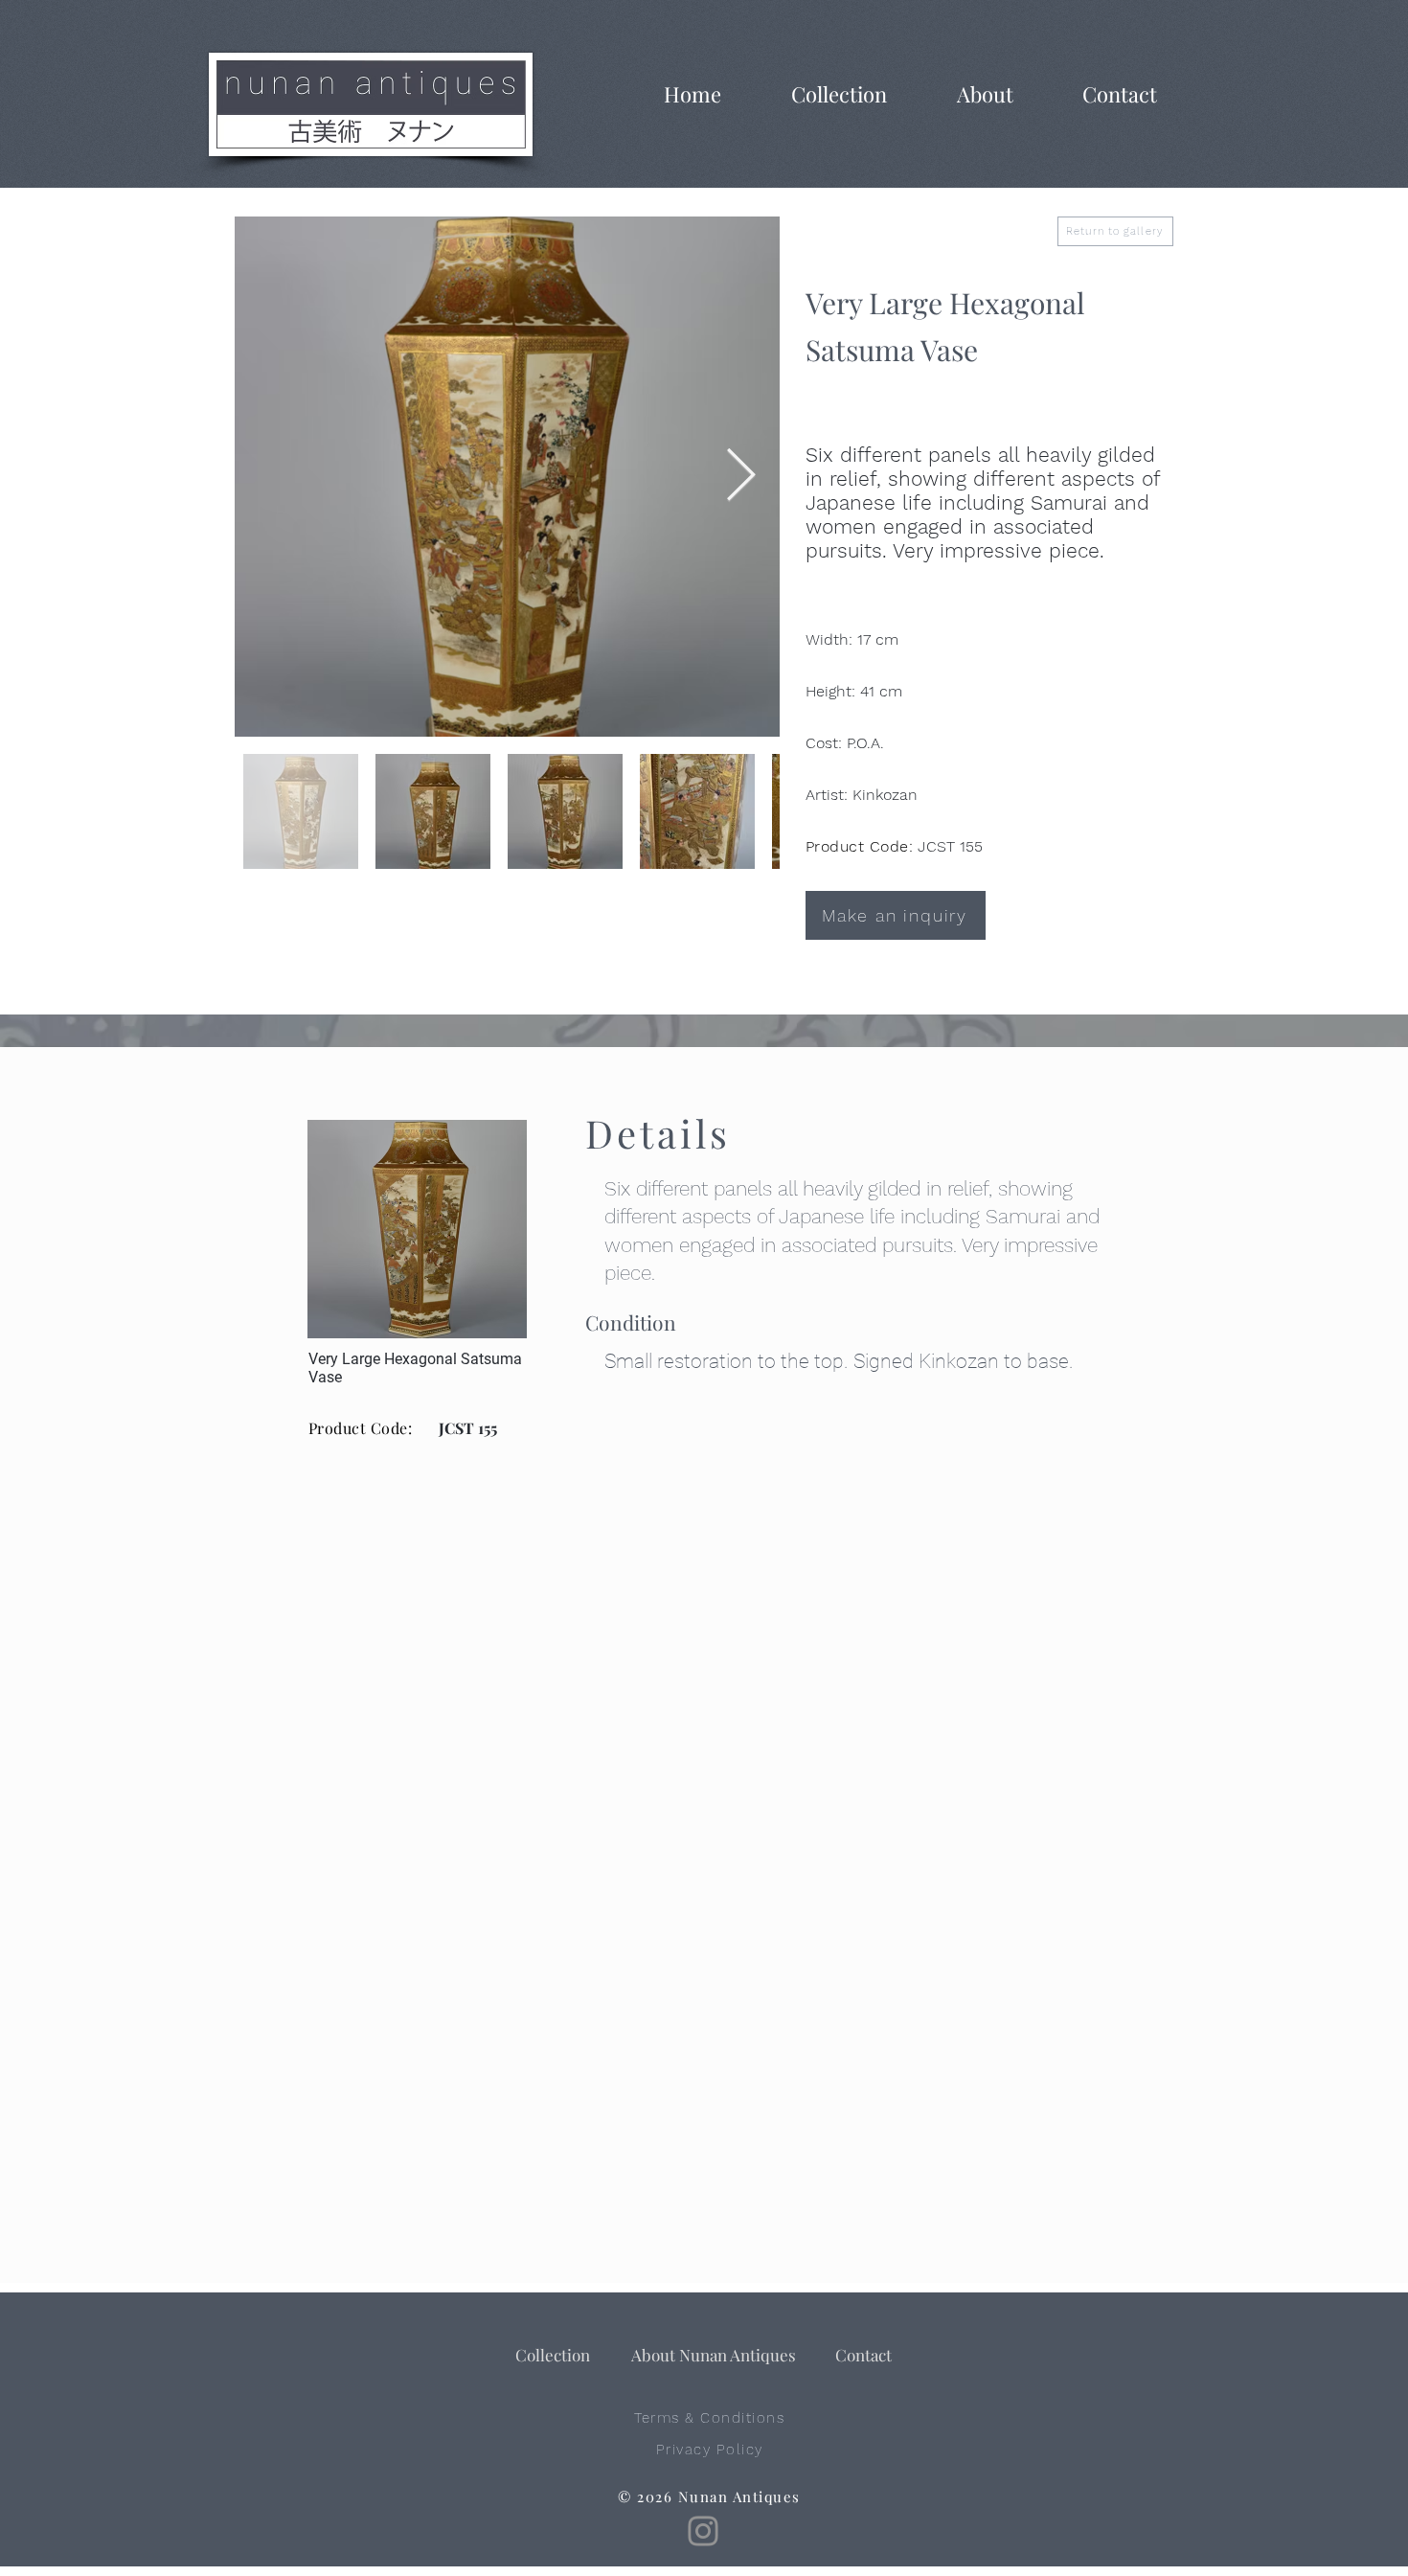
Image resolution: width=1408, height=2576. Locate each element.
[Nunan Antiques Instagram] (703, 2531)
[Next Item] (741, 477)
